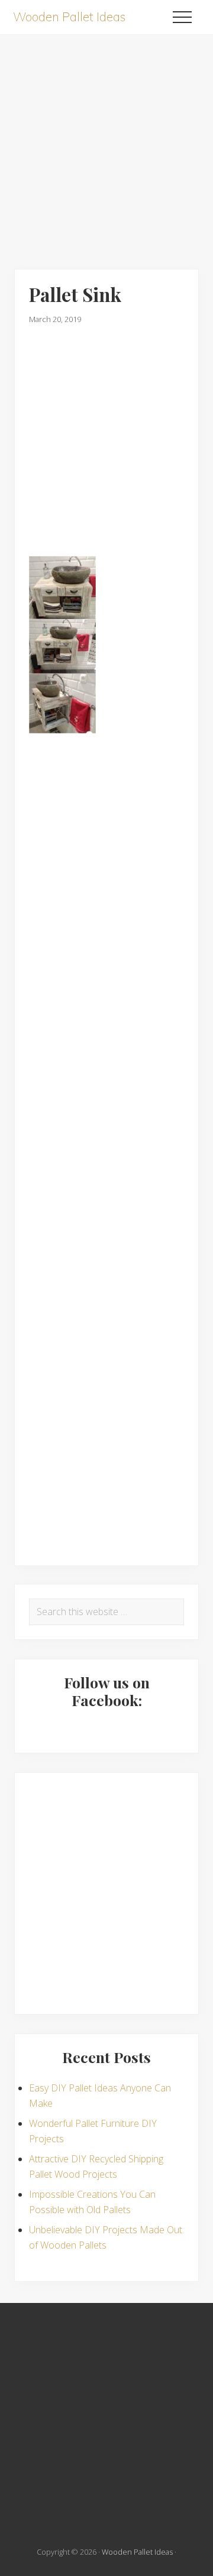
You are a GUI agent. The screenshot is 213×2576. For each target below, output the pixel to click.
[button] (182, 17)
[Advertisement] (106, 141)
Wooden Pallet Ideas (69, 17)
